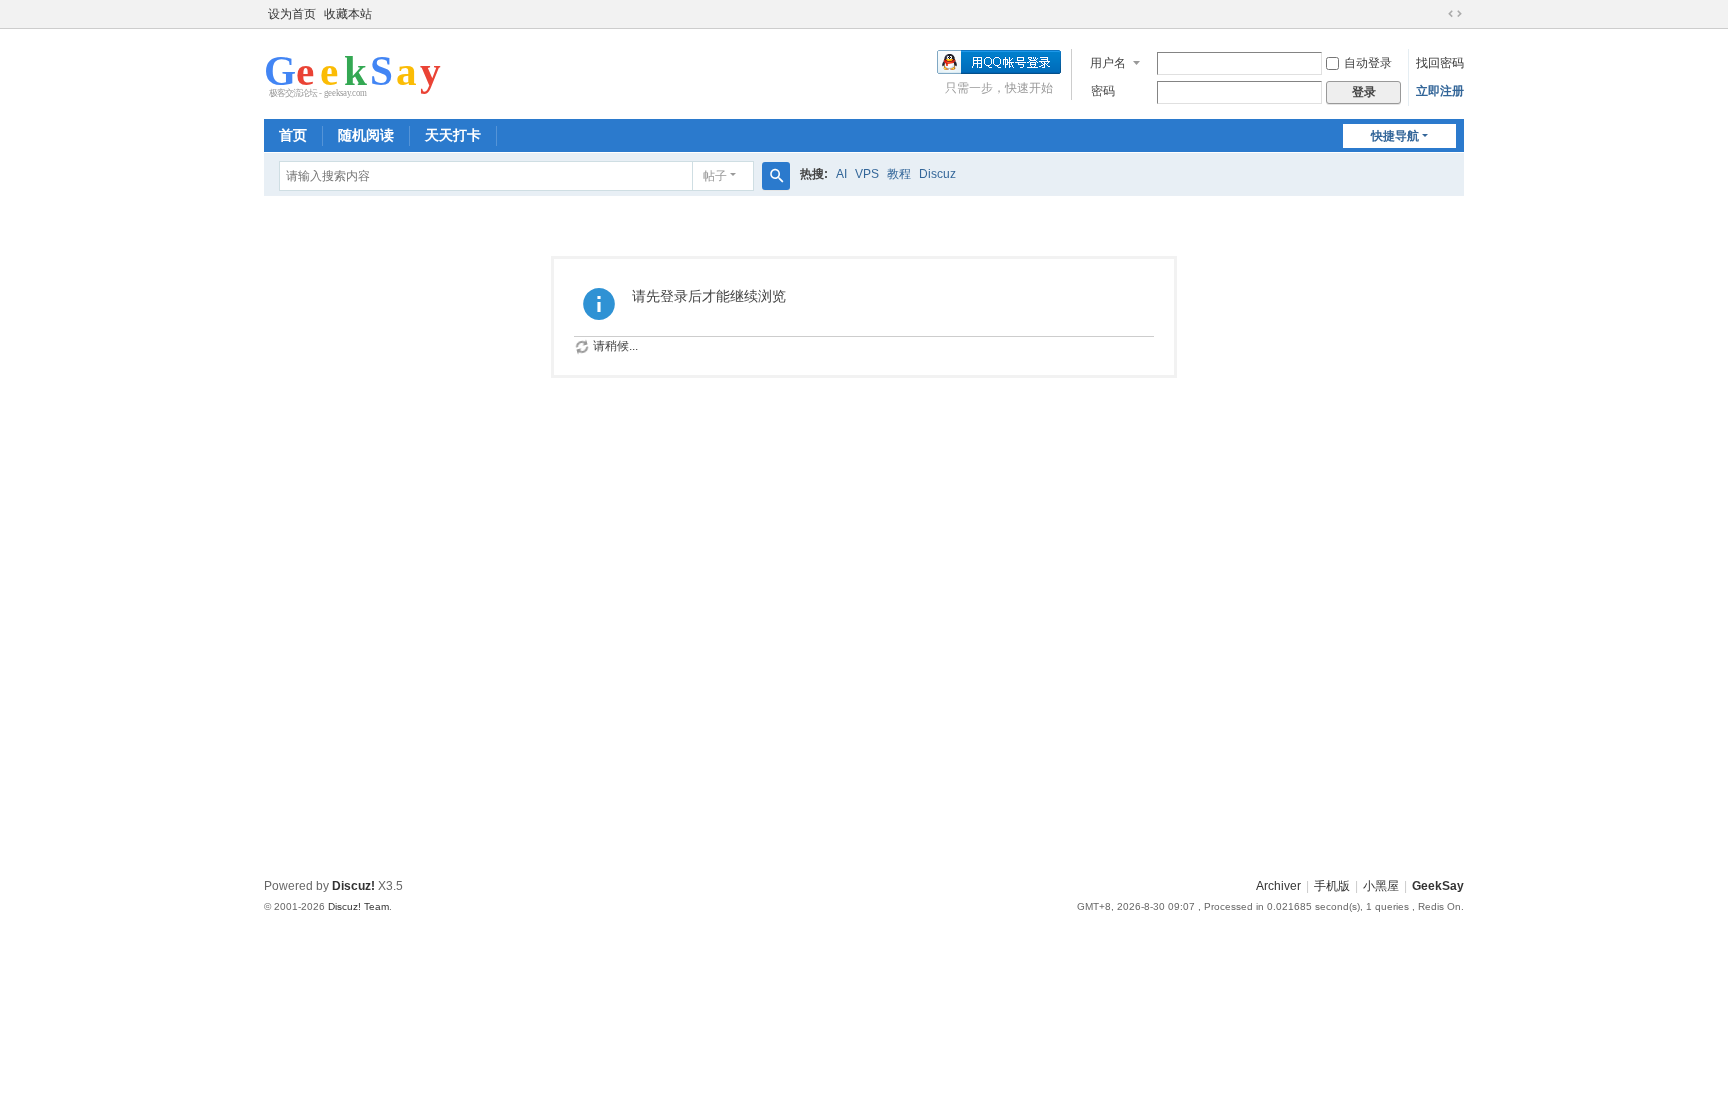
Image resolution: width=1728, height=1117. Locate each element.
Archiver (1278, 886)
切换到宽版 (1455, 14)
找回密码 (1440, 63)
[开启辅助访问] (1436, 14)
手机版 (1332, 886)
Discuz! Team (358, 906)
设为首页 (292, 14)
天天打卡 (453, 135)
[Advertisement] (864, 721)
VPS (867, 174)
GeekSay (1438, 886)
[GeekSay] (354, 72)
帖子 (715, 176)
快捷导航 (1395, 136)
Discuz (937, 174)
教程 (899, 174)
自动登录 (1368, 63)
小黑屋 (1381, 886)
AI (841, 174)
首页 (293, 135)
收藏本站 (348, 14)
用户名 (1108, 63)
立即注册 (1440, 91)
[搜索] (776, 176)
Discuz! (353, 886)
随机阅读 (366, 135)
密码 (1103, 91)
